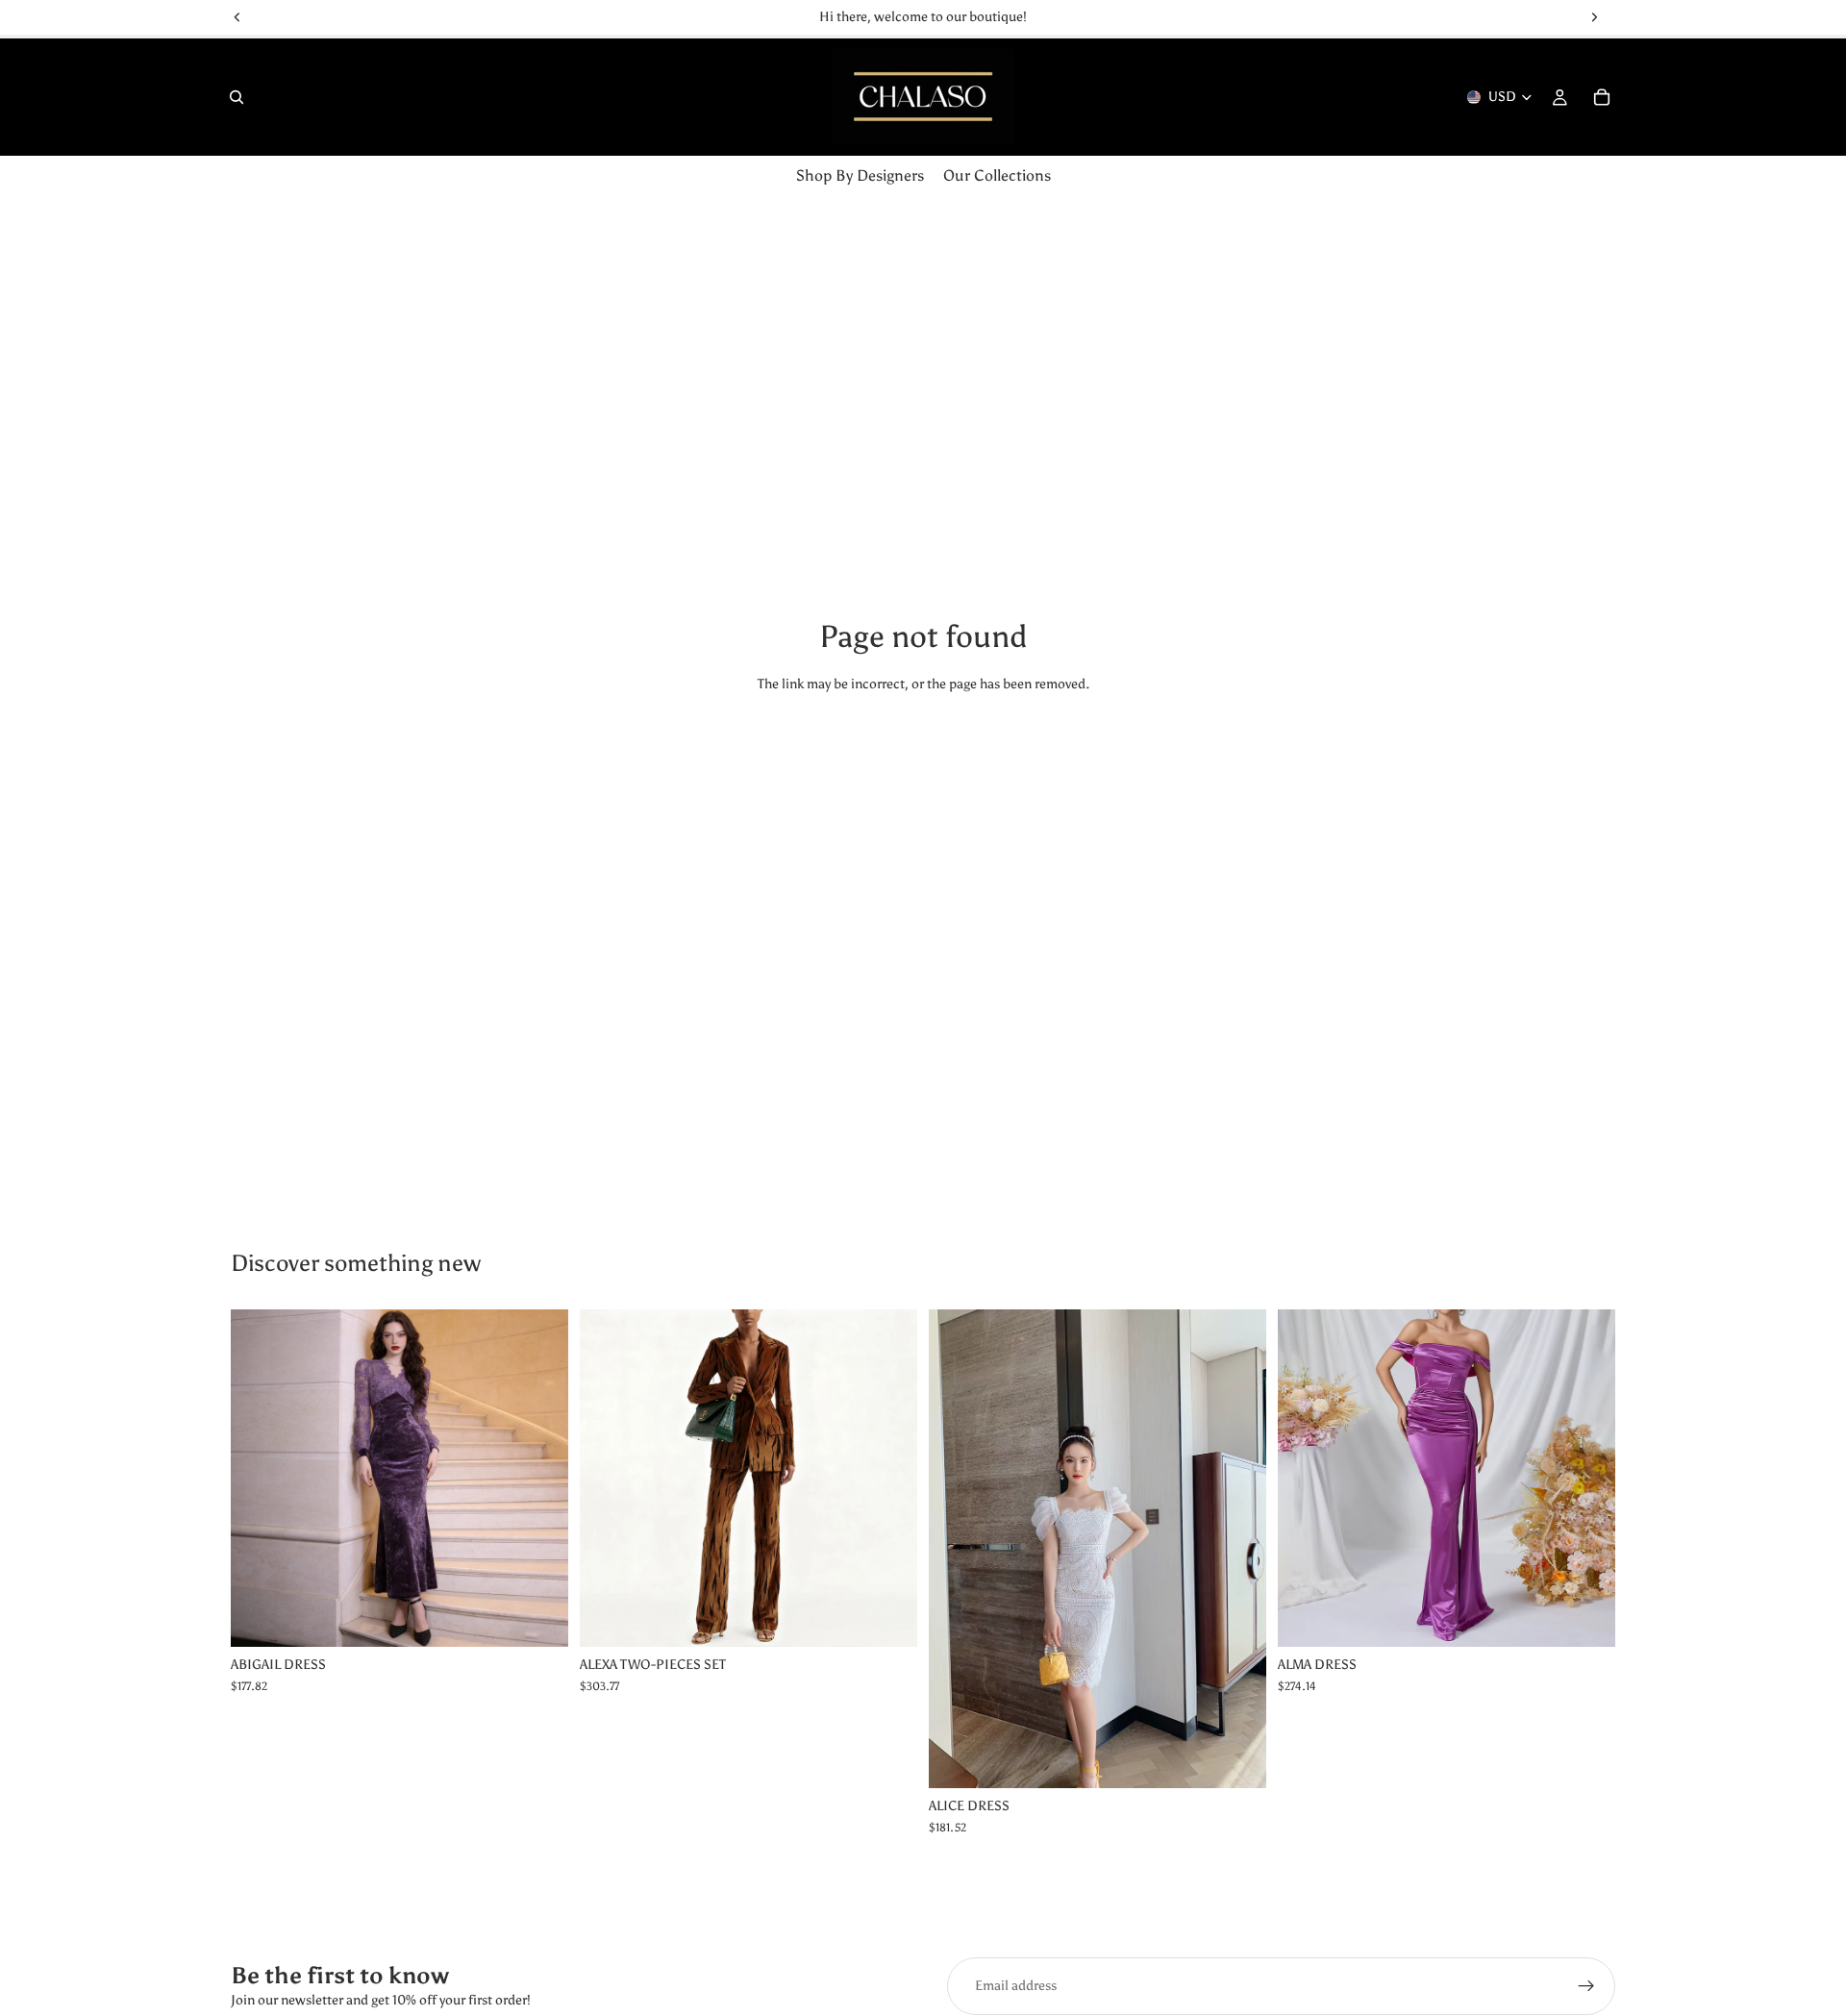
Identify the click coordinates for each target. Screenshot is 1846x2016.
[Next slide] (888, 1478)
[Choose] (538, 1617)
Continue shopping (923, 755)
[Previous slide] (609, 1478)
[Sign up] (1586, 1986)
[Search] (237, 97)
